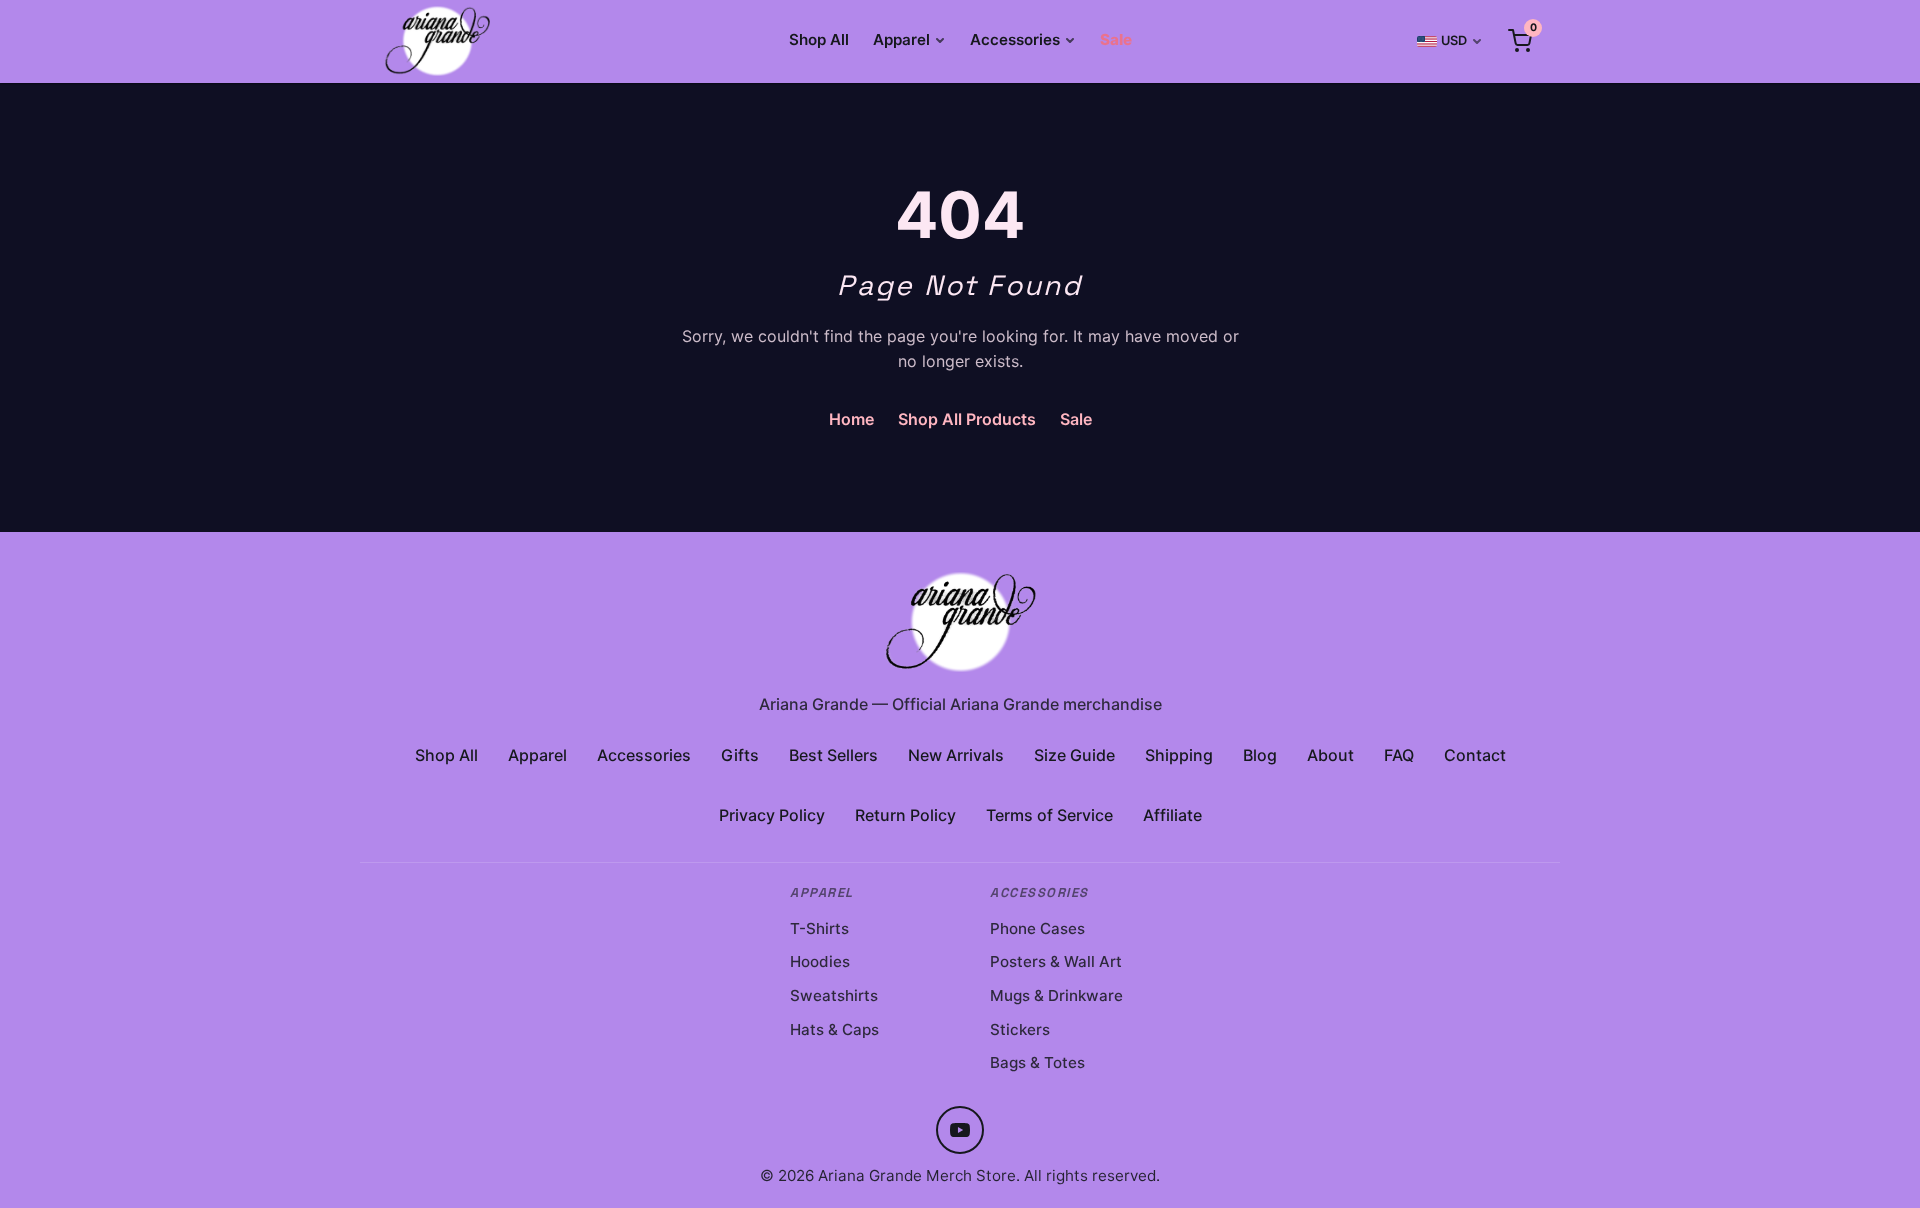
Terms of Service (1049, 815)
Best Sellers (833, 755)
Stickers (1020, 1029)
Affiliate (1172, 815)
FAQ (1399, 755)
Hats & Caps (834, 1029)
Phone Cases (1037, 928)
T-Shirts (819, 928)
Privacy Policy (772, 815)
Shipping (1179, 755)
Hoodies (820, 961)
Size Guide (1074, 755)
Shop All (819, 39)
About (1330, 755)
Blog (1260, 755)
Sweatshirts (834, 995)
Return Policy (905, 815)
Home (851, 419)
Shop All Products (967, 419)
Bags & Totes (1037, 1062)
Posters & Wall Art (1056, 961)
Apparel (901, 39)
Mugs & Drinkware (1056, 995)
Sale (1116, 39)
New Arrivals (956, 755)
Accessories (1015, 39)
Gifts (740, 755)
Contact (1475, 755)
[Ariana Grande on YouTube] (960, 1130)
